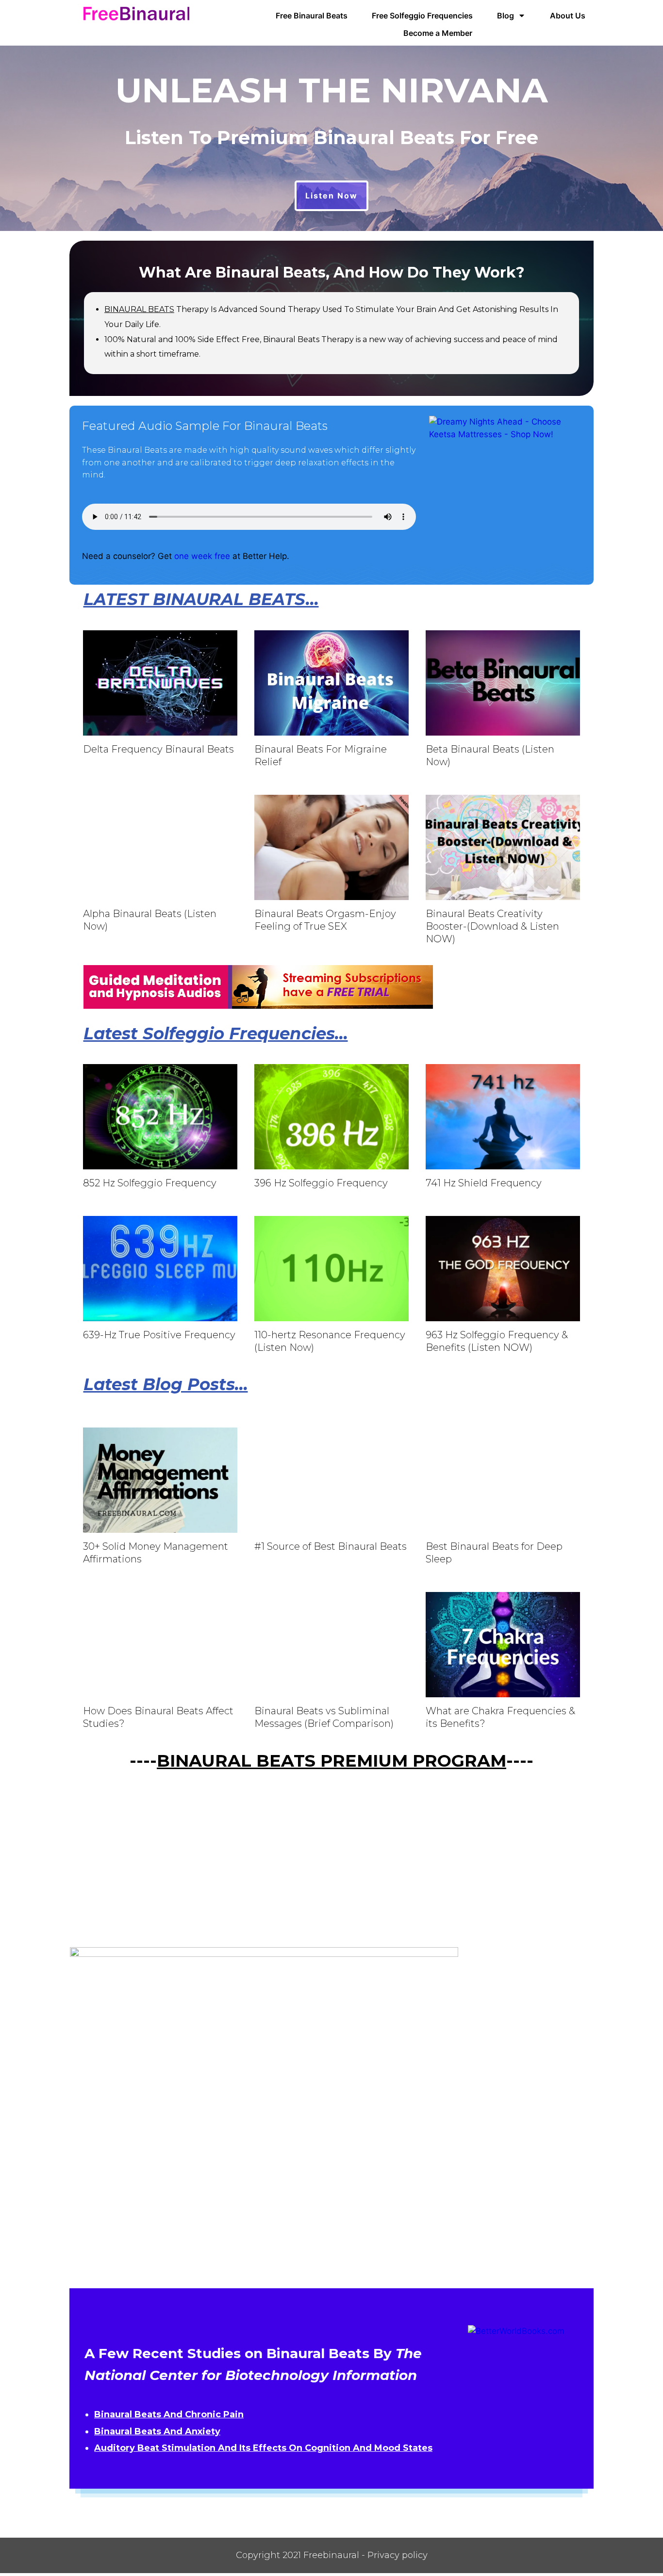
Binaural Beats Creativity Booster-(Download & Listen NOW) (492, 926)
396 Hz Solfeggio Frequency (321, 1183)
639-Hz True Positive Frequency (159, 1335)
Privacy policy (398, 2555)
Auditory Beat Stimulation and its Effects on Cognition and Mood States (263, 2448)
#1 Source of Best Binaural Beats (331, 1546)
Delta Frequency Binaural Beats (158, 749)
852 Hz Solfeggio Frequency (150, 1183)
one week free (202, 556)
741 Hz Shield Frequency (484, 1183)
